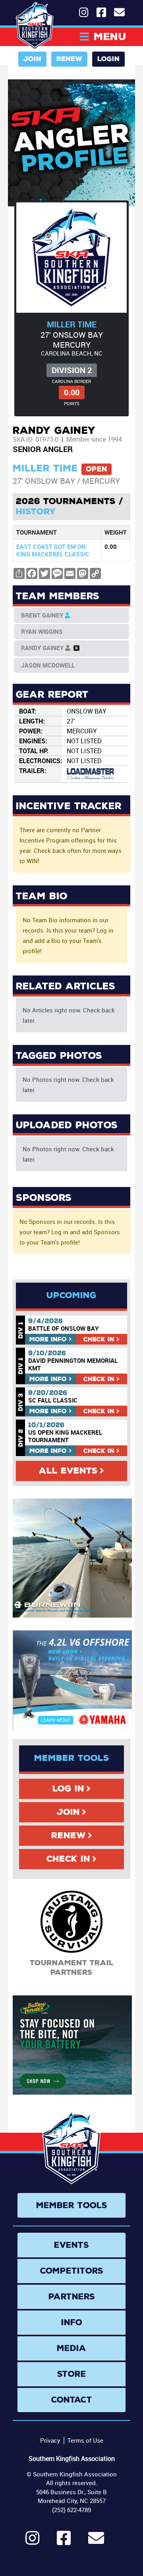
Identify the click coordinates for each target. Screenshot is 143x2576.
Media (71, 2348)
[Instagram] (32, 2541)
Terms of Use (85, 2440)
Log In (68, 1789)
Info (48, 1339)
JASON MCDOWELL (48, 665)
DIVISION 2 (72, 370)
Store (72, 2374)
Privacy (50, 2440)
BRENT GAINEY (42, 615)
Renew (69, 59)
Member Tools (72, 2205)
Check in (99, 1339)
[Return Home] (35, 26)
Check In (68, 1859)
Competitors (72, 2271)
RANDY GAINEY (42, 648)
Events (71, 2245)
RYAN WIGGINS (42, 631)
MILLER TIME (72, 324)
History (36, 512)
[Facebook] (64, 2541)
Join (32, 59)
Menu (110, 37)
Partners (72, 2297)
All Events (68, 1471)
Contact (72, 2400)
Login (108, 59)
